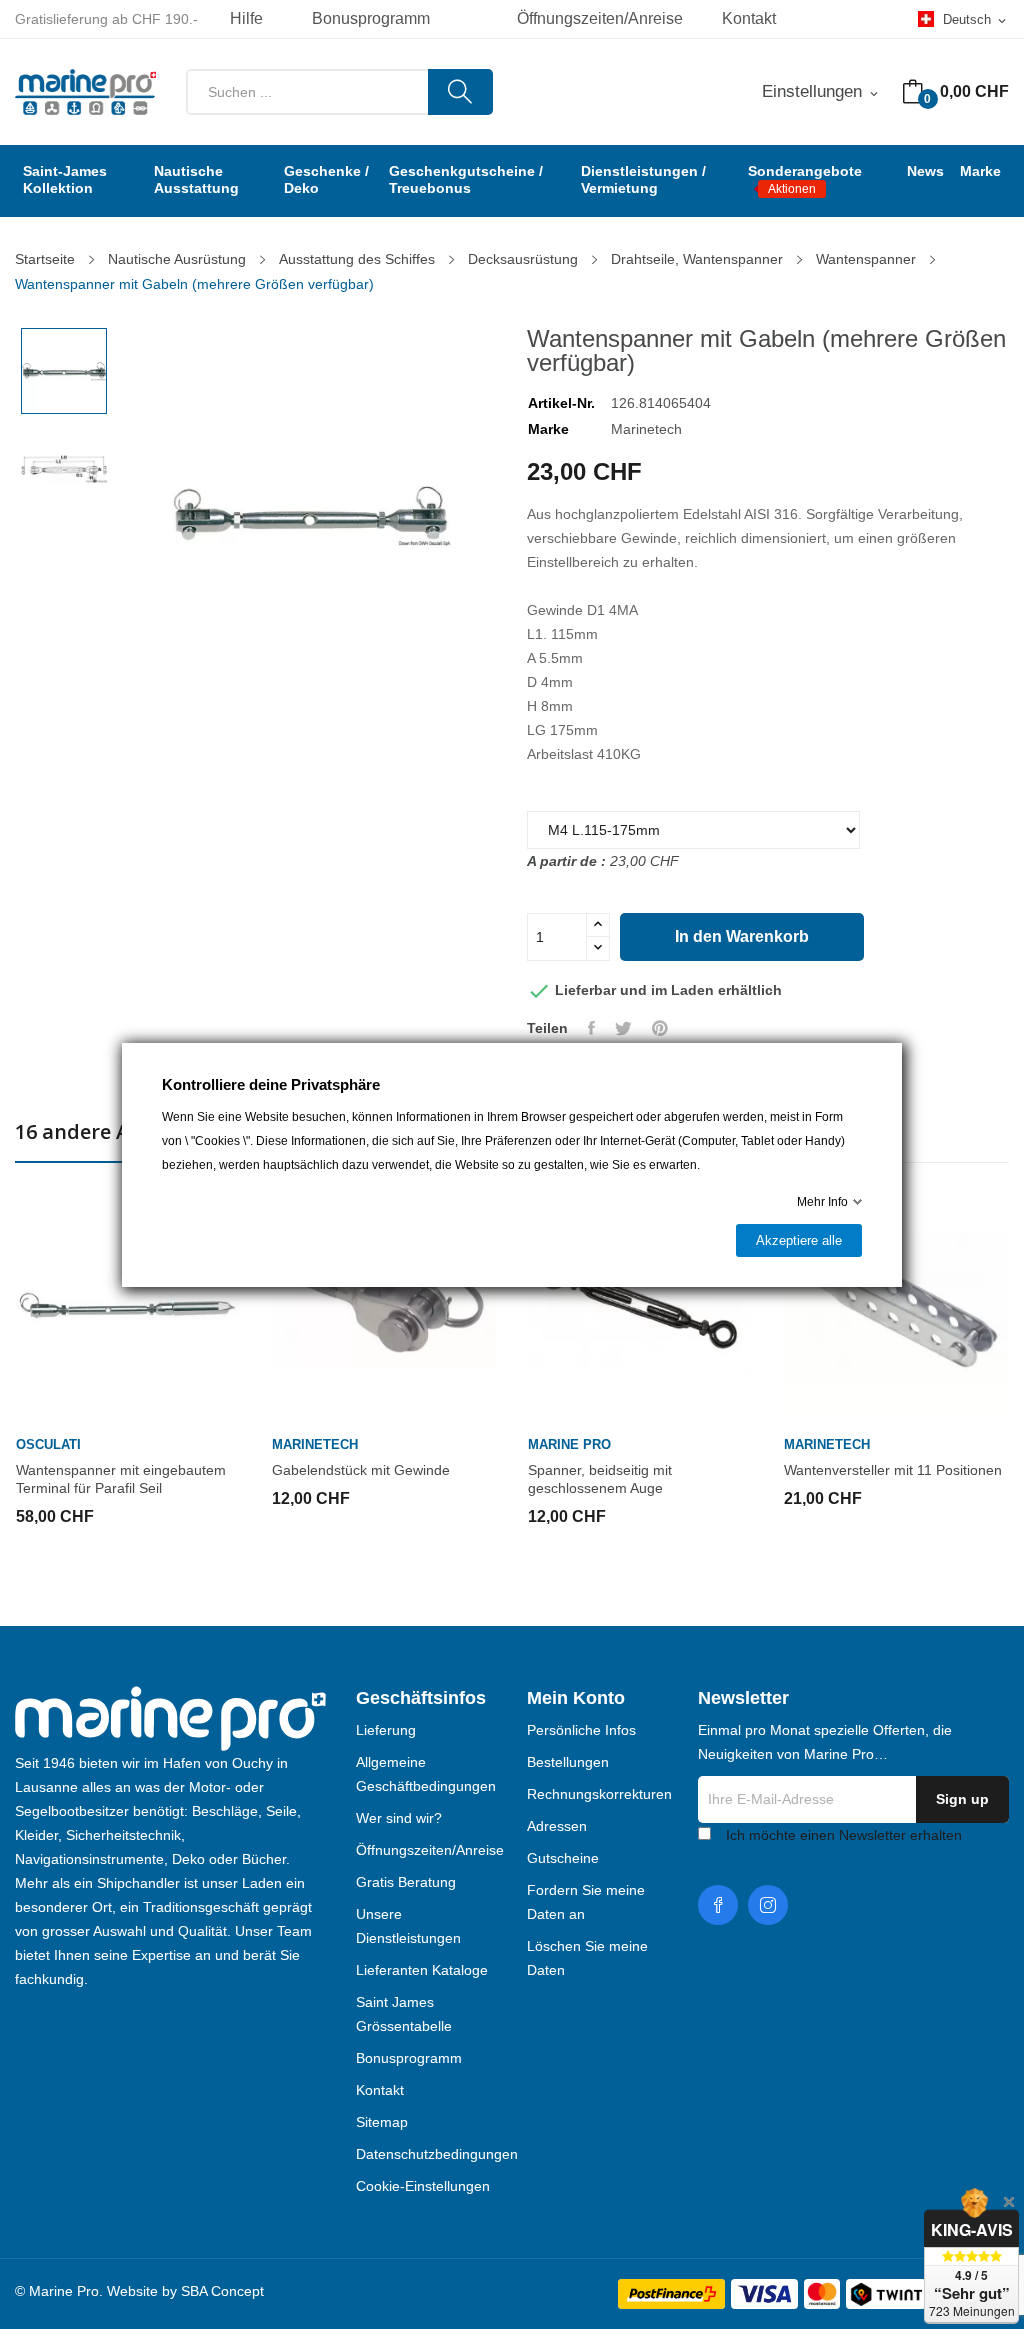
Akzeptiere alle (799, 1240)
